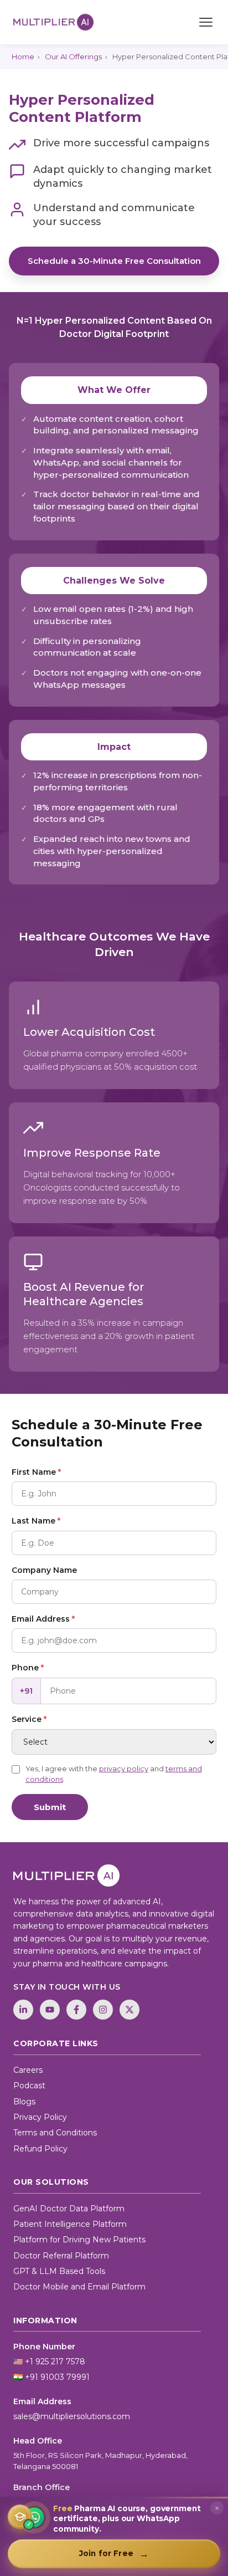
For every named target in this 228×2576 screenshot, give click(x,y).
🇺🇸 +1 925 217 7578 (49, 2362)
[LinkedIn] (23, 2010)
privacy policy (124, 1769)
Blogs (24, 2102)
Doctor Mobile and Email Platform (79, 2287)
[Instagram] (103, 2010)
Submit (50, 1807)
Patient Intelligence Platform (70, 2224)
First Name (36, 1472)
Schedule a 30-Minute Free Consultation (114, 261)
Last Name (36, 1521)
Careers (28, 2070)
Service (29, 1719)
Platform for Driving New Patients (79, 2240)
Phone (28, 1668)
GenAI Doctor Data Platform (69, 2209)
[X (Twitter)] (129, 2010)
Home (23, 57)
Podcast (29, 2086)
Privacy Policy (40, 2117)
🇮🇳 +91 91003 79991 (51, 2377)
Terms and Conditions (55, 2133)
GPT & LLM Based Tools (59, 2271)
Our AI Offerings (73, 57)
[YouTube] (50, 2010)
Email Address (43, 1619)
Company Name (44, 1570)
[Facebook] (76, 2010)
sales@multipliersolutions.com (72, 2416)
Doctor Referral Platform (61, 2256)
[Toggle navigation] (206, 22)
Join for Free (114, 2554)
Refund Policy (40, 2149)
